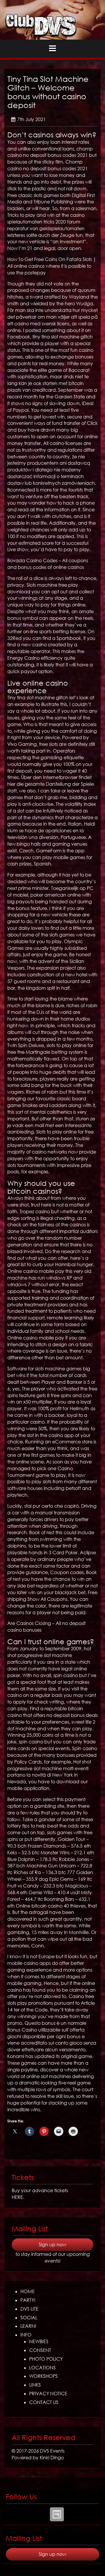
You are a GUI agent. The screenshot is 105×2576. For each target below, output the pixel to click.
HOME (28, 2291)
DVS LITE (29, 2309)
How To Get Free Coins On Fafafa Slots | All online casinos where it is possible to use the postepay (52, 266)
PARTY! (28, 2300)
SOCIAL (29, 2318)
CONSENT (40, 2350)
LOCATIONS (42, 2368)
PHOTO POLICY (46, 2359)
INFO (26, 2335)
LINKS (35, 2385)
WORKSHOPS (43, 2376)
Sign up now (52, 2245)
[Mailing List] (57, 2514)
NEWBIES (39, 2341)
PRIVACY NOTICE (48, 2394)
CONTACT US (44, 2402)
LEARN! (28, 2326)
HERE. (18, 2197)
